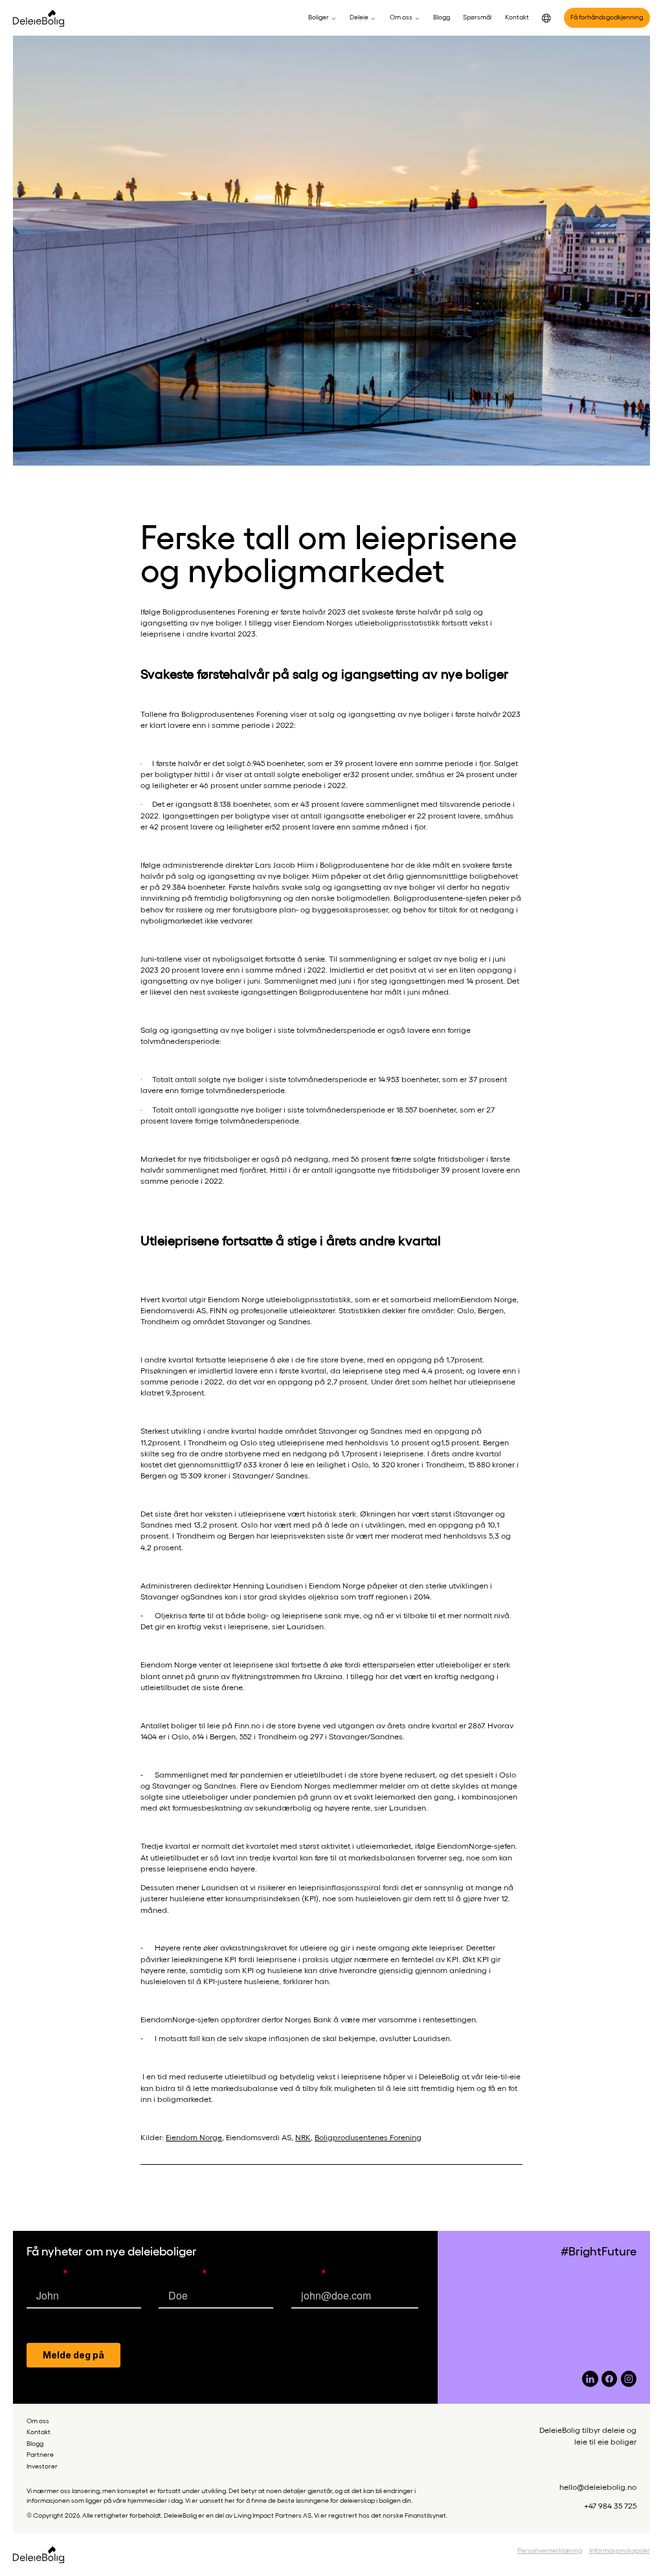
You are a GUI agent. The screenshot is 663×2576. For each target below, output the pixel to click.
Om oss (38, 2421)
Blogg (35, 2443)
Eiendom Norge (194, 2137)
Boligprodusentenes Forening (368, 2137)
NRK (303, 2137)
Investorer (42, 2466)
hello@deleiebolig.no (598, 2487)
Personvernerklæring (550, 2550)
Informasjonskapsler (620, 2550)
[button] (322, 17)
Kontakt (39, 2432)
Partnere (40, 2454)
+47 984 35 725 (610, 2505)
